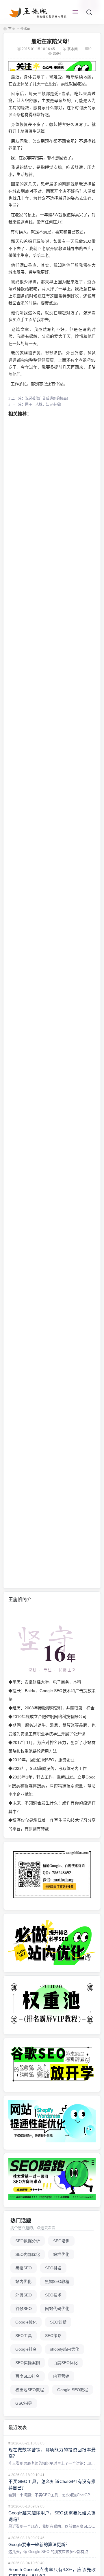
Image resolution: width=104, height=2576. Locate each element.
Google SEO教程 (73, 2390)
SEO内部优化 (28, 2254)
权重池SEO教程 (30, 2390)
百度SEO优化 (65, 2363)
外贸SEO (24, 2295)
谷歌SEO (24, 2309)
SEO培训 (61, 2241)
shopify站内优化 (65, 2349)
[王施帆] (38, 12)
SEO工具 (24, 2336)
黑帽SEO (24, 2268)
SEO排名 (53, 2268)
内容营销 (61, 2376)
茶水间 (25, 29)
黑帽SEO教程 (57, 2281)
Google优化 (26, 2322)
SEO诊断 (58, 2322)
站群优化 (61, 2254)
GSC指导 (24, 2403)
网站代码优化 (57, 2309)
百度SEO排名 (28, 2376)
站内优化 (23, 2281)
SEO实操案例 (28, 2363)
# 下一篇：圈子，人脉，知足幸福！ (36, 405)
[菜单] (75, 12)
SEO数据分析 (28, 2241)
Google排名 (26, 2349)
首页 (11, 29)
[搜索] (89, 12)
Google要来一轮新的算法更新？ (39, 2544)
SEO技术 (53, 2295)
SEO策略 (53, 2336)
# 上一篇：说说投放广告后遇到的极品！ (39, 398)
